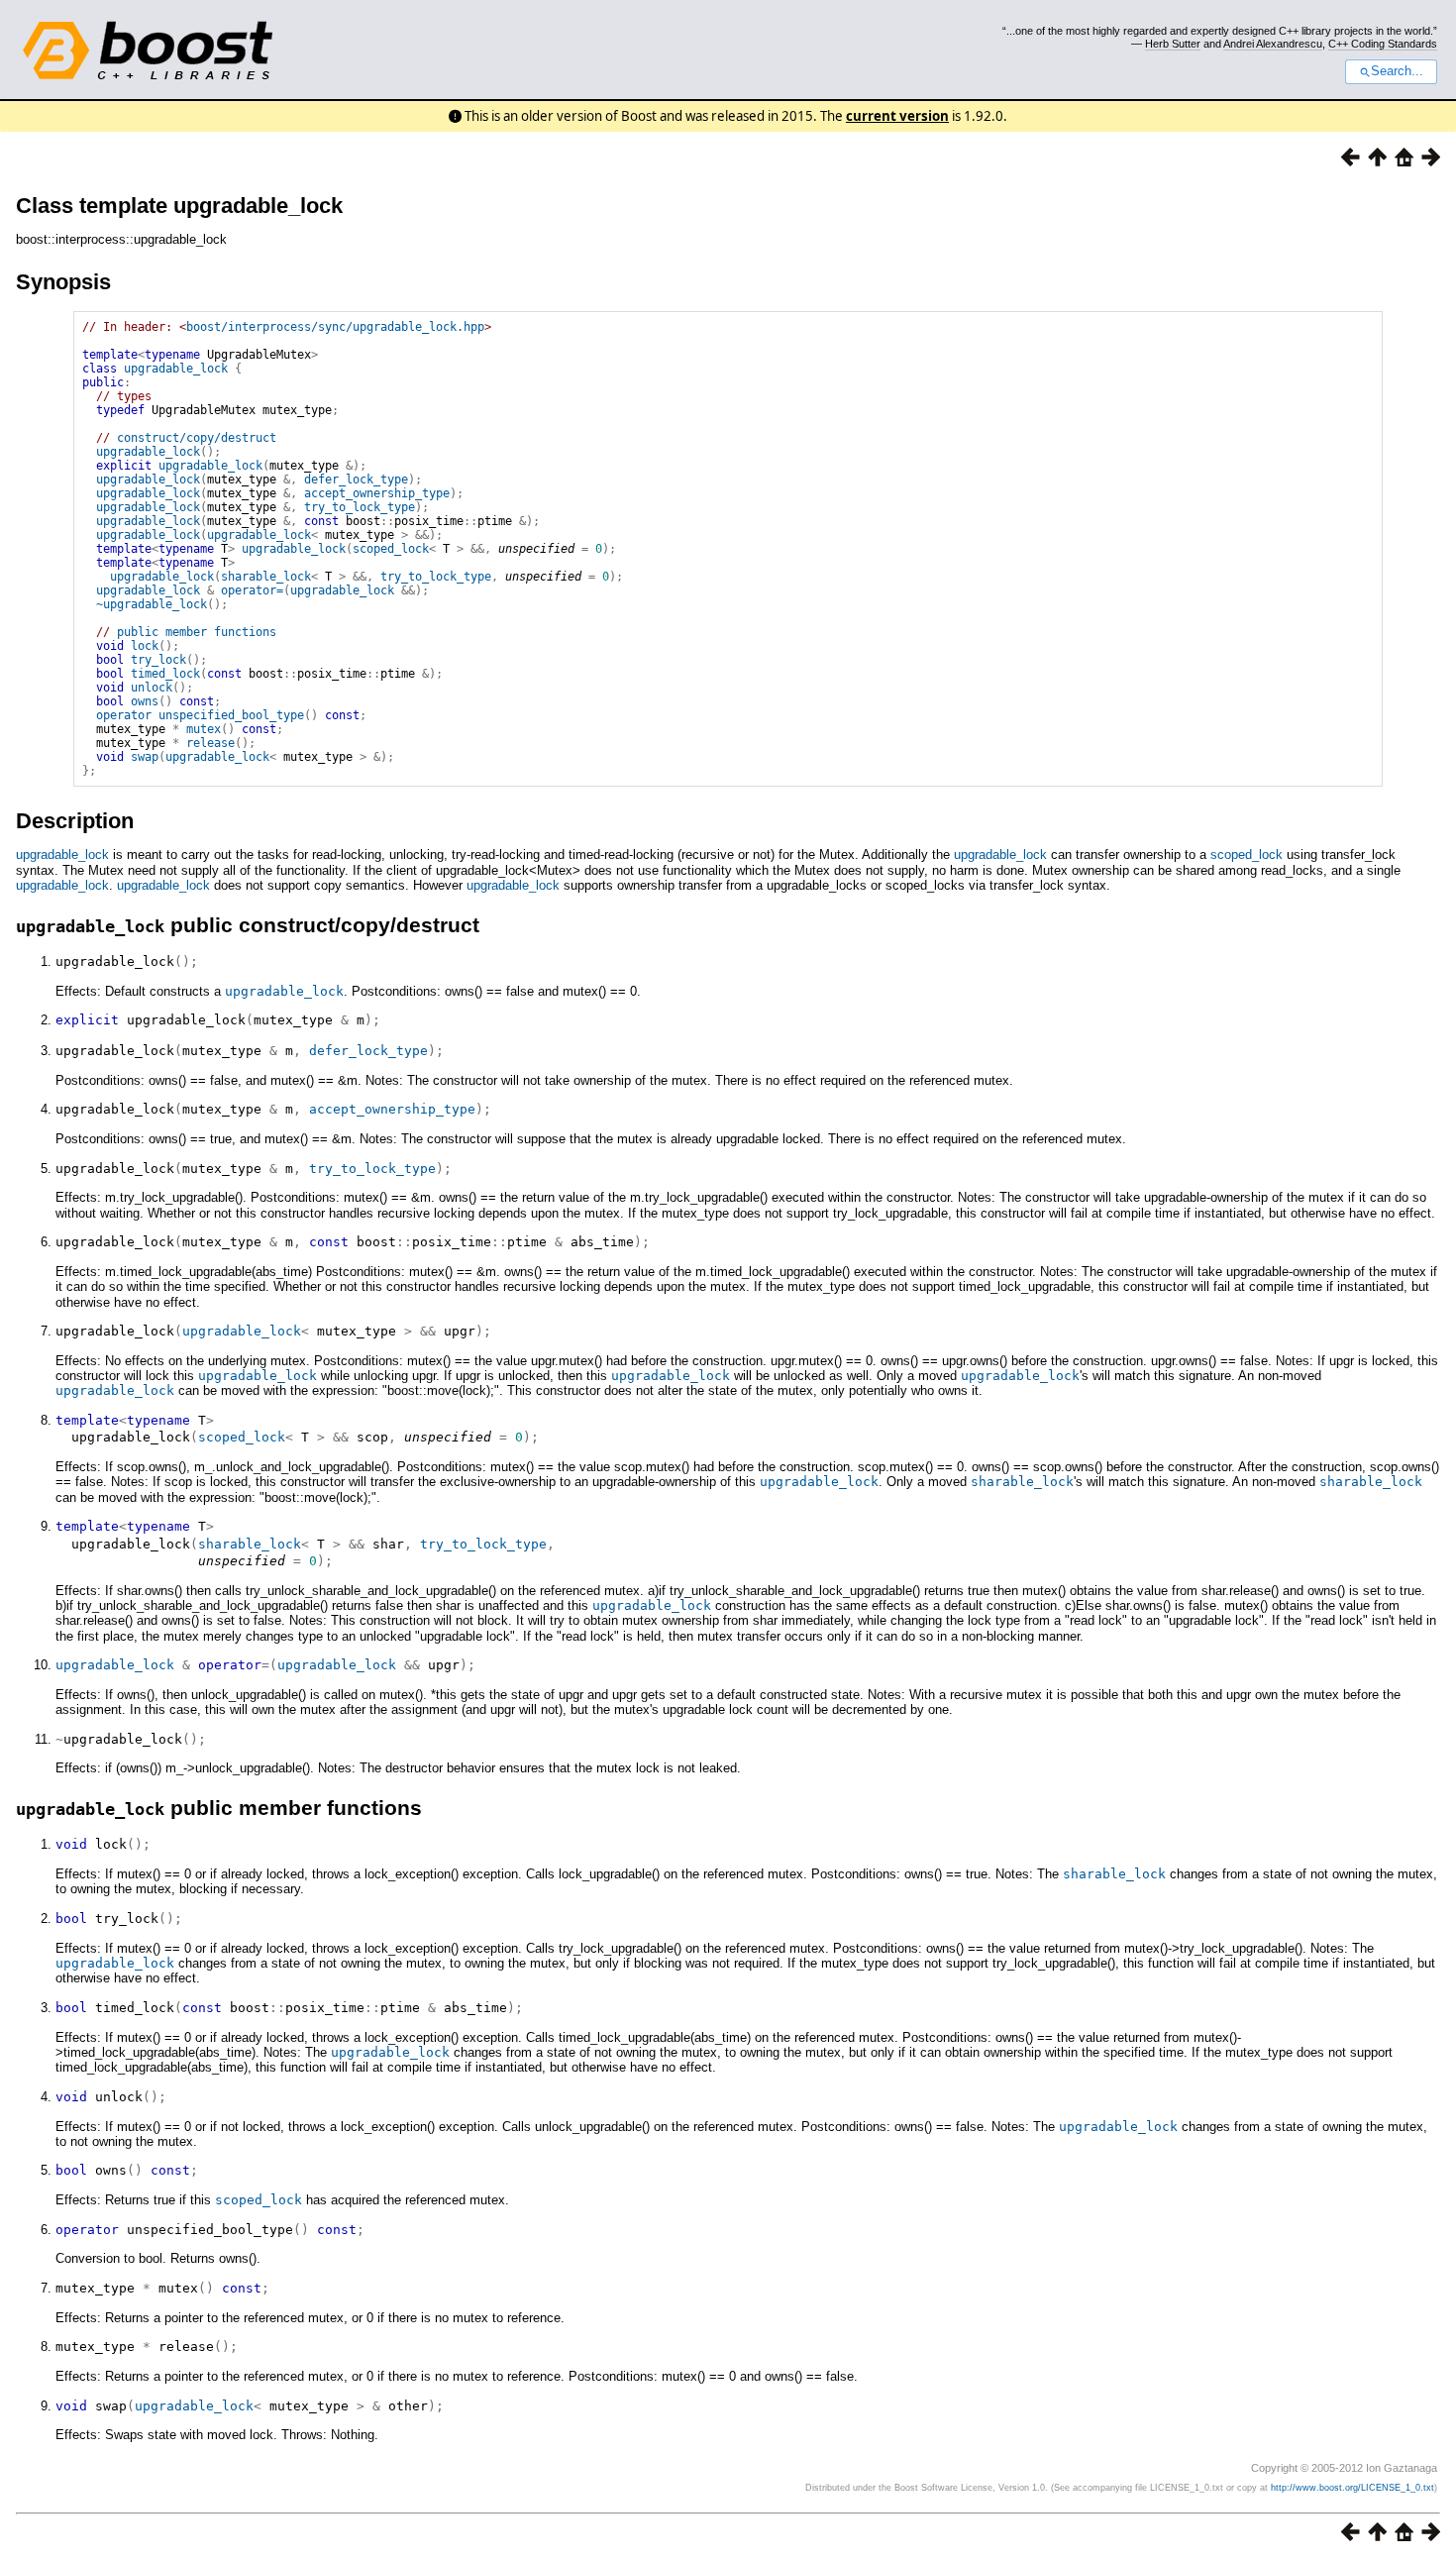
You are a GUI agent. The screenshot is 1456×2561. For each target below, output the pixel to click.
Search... (1397, 71)
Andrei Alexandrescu (1273, 44)
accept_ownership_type (377, 493)
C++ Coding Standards (1383, 44)
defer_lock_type (356, 480)
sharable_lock (266, 577)
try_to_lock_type (360, 507)
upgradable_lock (176, 369)
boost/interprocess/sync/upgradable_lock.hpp (335, 327)
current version (897, 116)
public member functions (197, 632)
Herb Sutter (1173, 44)
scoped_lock (391, 549)
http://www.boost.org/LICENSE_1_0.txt (1352, 2488)
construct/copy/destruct (197, 438)
